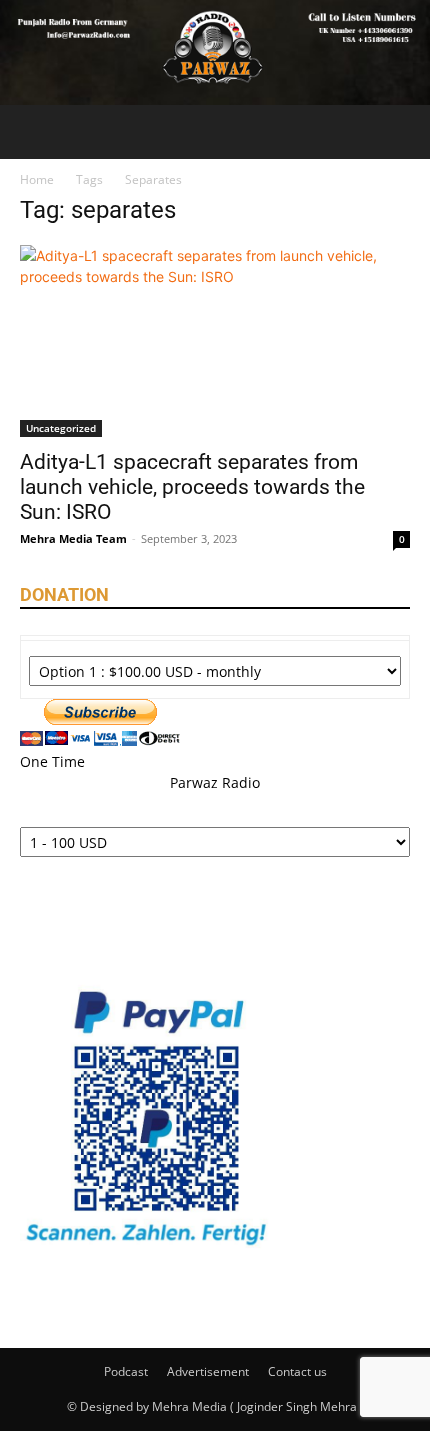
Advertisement (208, 1371)
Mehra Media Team (73, 538)
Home (37, 179)
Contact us (297, 1371)
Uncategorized (61, 428)
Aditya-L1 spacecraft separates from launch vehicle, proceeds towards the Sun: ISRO (192, 487)
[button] (34, 132)
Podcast (126, 1371)
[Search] (402, 132)
